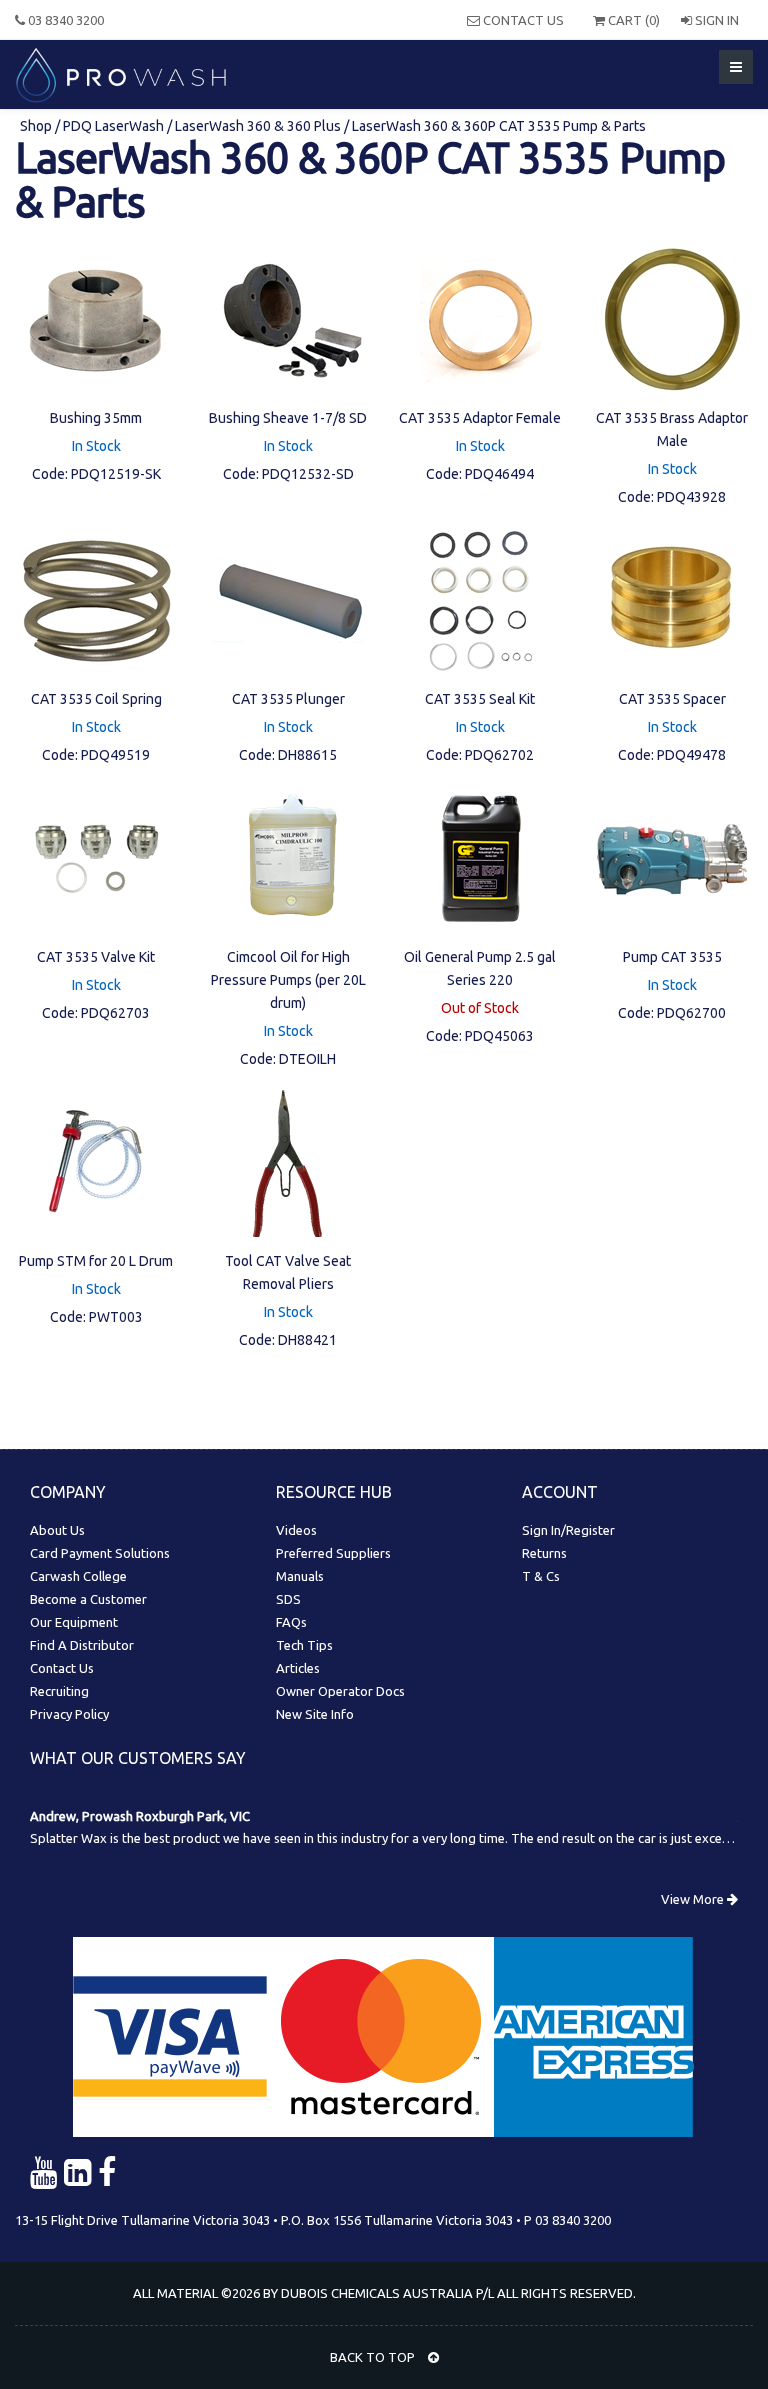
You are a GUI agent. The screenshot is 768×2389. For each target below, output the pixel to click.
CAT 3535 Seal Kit (480, 699)
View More (694, 1899)
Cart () (632, 20)
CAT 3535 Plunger (288, 699)
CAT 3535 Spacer (672, 699)
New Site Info (315, 1714)
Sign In (715, 20)
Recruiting (59, 1691)
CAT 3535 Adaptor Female (480, 418)
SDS (288, 1599)
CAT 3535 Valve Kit (96, 957)
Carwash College (78, 1576)
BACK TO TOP (374, 2357)
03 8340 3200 (64, 20)
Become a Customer (88, 1599)
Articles (298, 1668)
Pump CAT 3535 (672, 957)
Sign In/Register (568, 1530)
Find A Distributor (82, 1645)
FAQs (291, 1622)
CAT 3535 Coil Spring (96, 699)
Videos (296, 1530)
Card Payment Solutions (100, 1553)
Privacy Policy (69, 1714)
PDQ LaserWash (113, 126)
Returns (544, 1553)
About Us (57, 1530)
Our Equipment (74, 1622)
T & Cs (541, 1576)
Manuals (300, 1576)
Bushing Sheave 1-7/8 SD (288, 418)
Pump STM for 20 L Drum (96, 1261)
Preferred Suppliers (333, 1553)
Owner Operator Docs (340, 1691)
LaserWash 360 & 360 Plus (258, 126)
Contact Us (522, 20)
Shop (37, 126)
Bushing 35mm (96, 418)
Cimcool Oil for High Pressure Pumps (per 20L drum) (288, 980)
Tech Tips (304, 1645)
